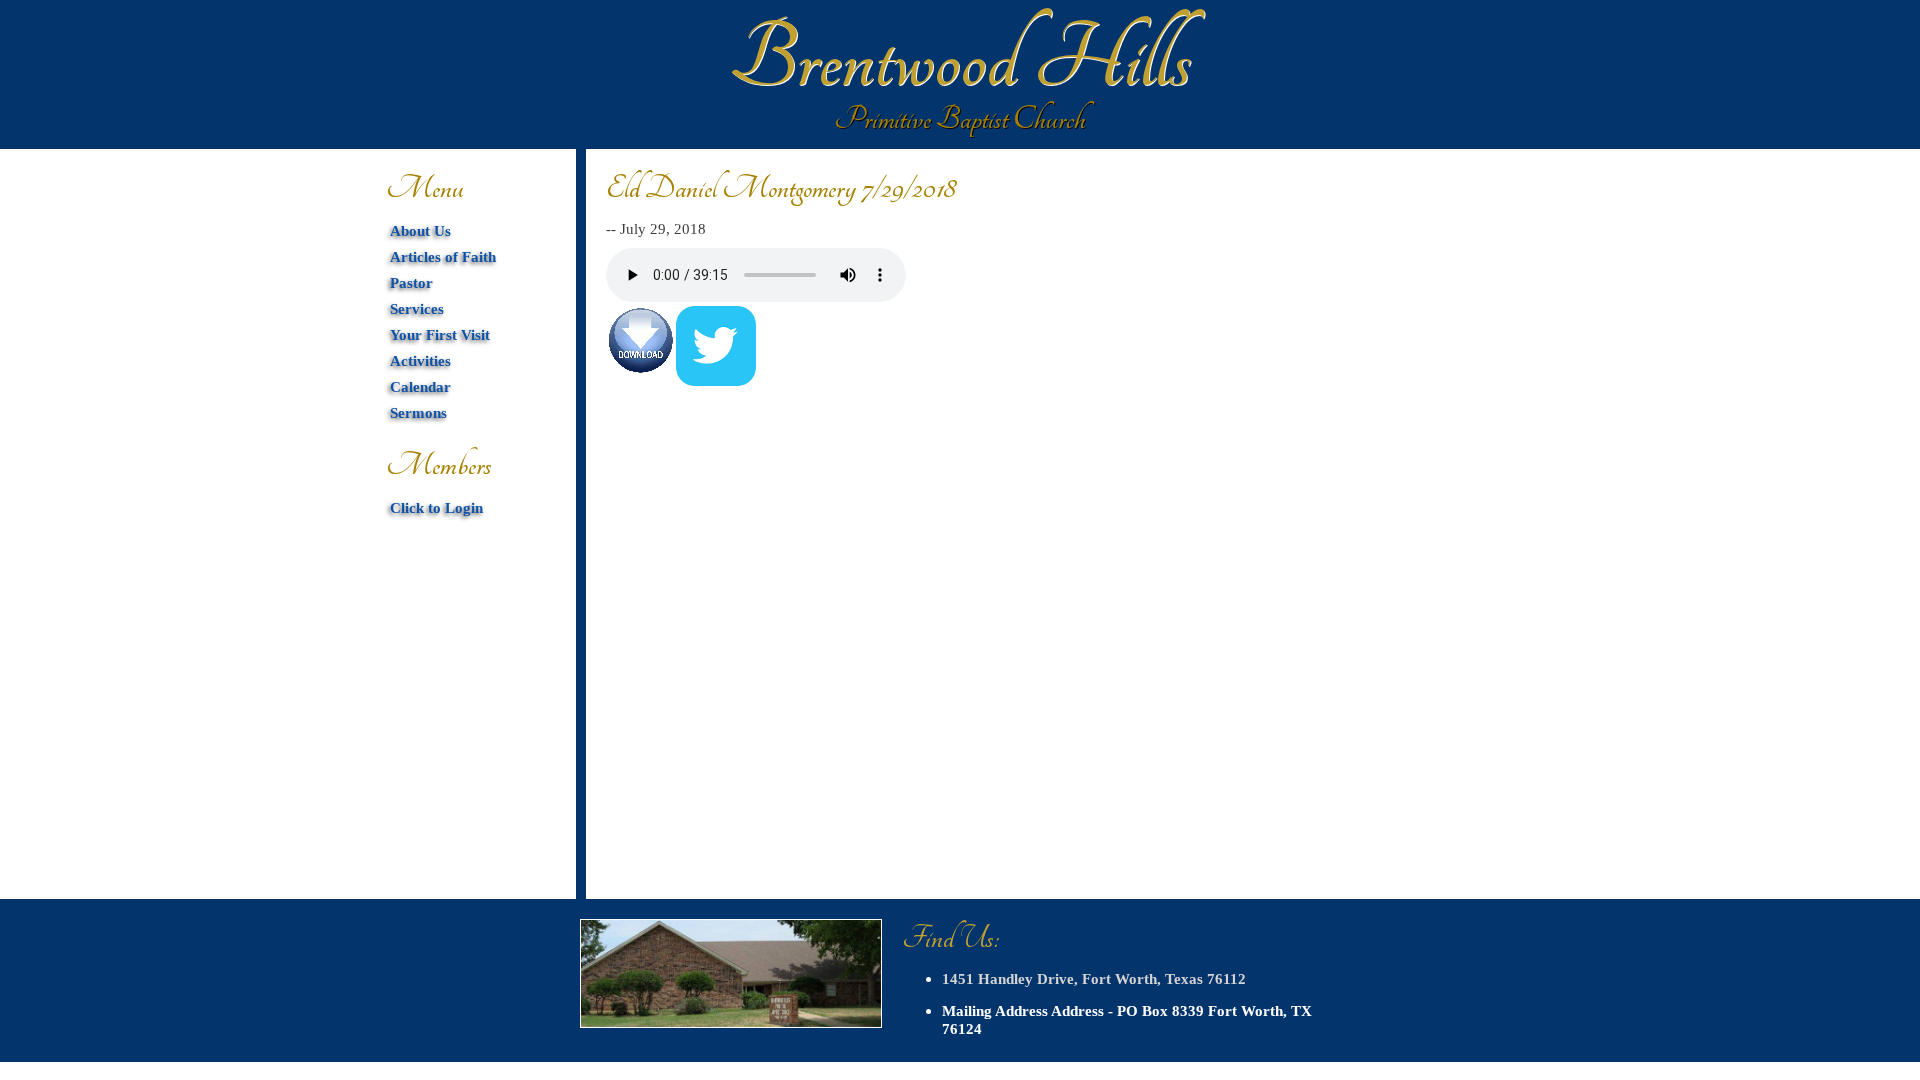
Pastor (411, 282)
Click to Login (436, 507)
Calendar (420, 386)
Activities (420, 360)
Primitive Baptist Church (960, 119)
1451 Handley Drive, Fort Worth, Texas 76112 (1094, 978)
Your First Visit (440, 334)
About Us (420, 230)
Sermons (418, 412)
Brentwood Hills (960, 60)
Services (417, 308)
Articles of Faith (443, 256)
